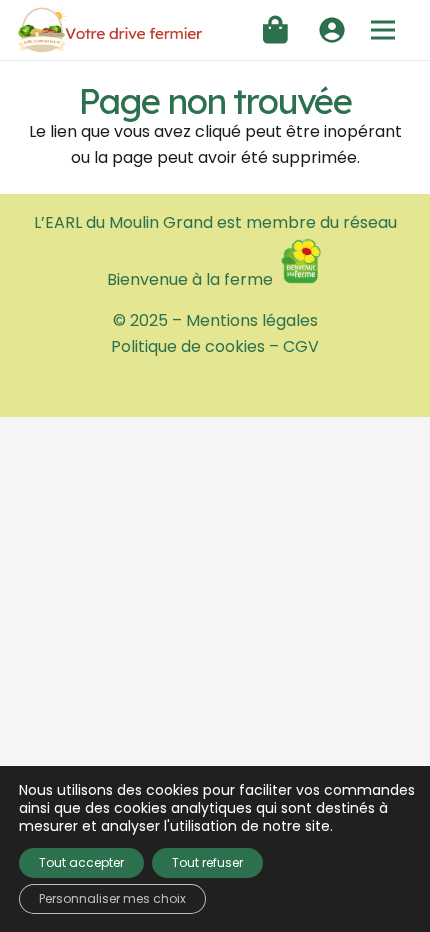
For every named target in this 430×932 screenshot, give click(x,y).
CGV (301, 346)
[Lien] (110, 30)
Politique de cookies (188, 346)
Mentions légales (252, 320)
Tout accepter (81, 862)
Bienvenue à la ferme (192, 279)
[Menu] (383, 30)
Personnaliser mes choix (112, 898)
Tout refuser (207, 862)
